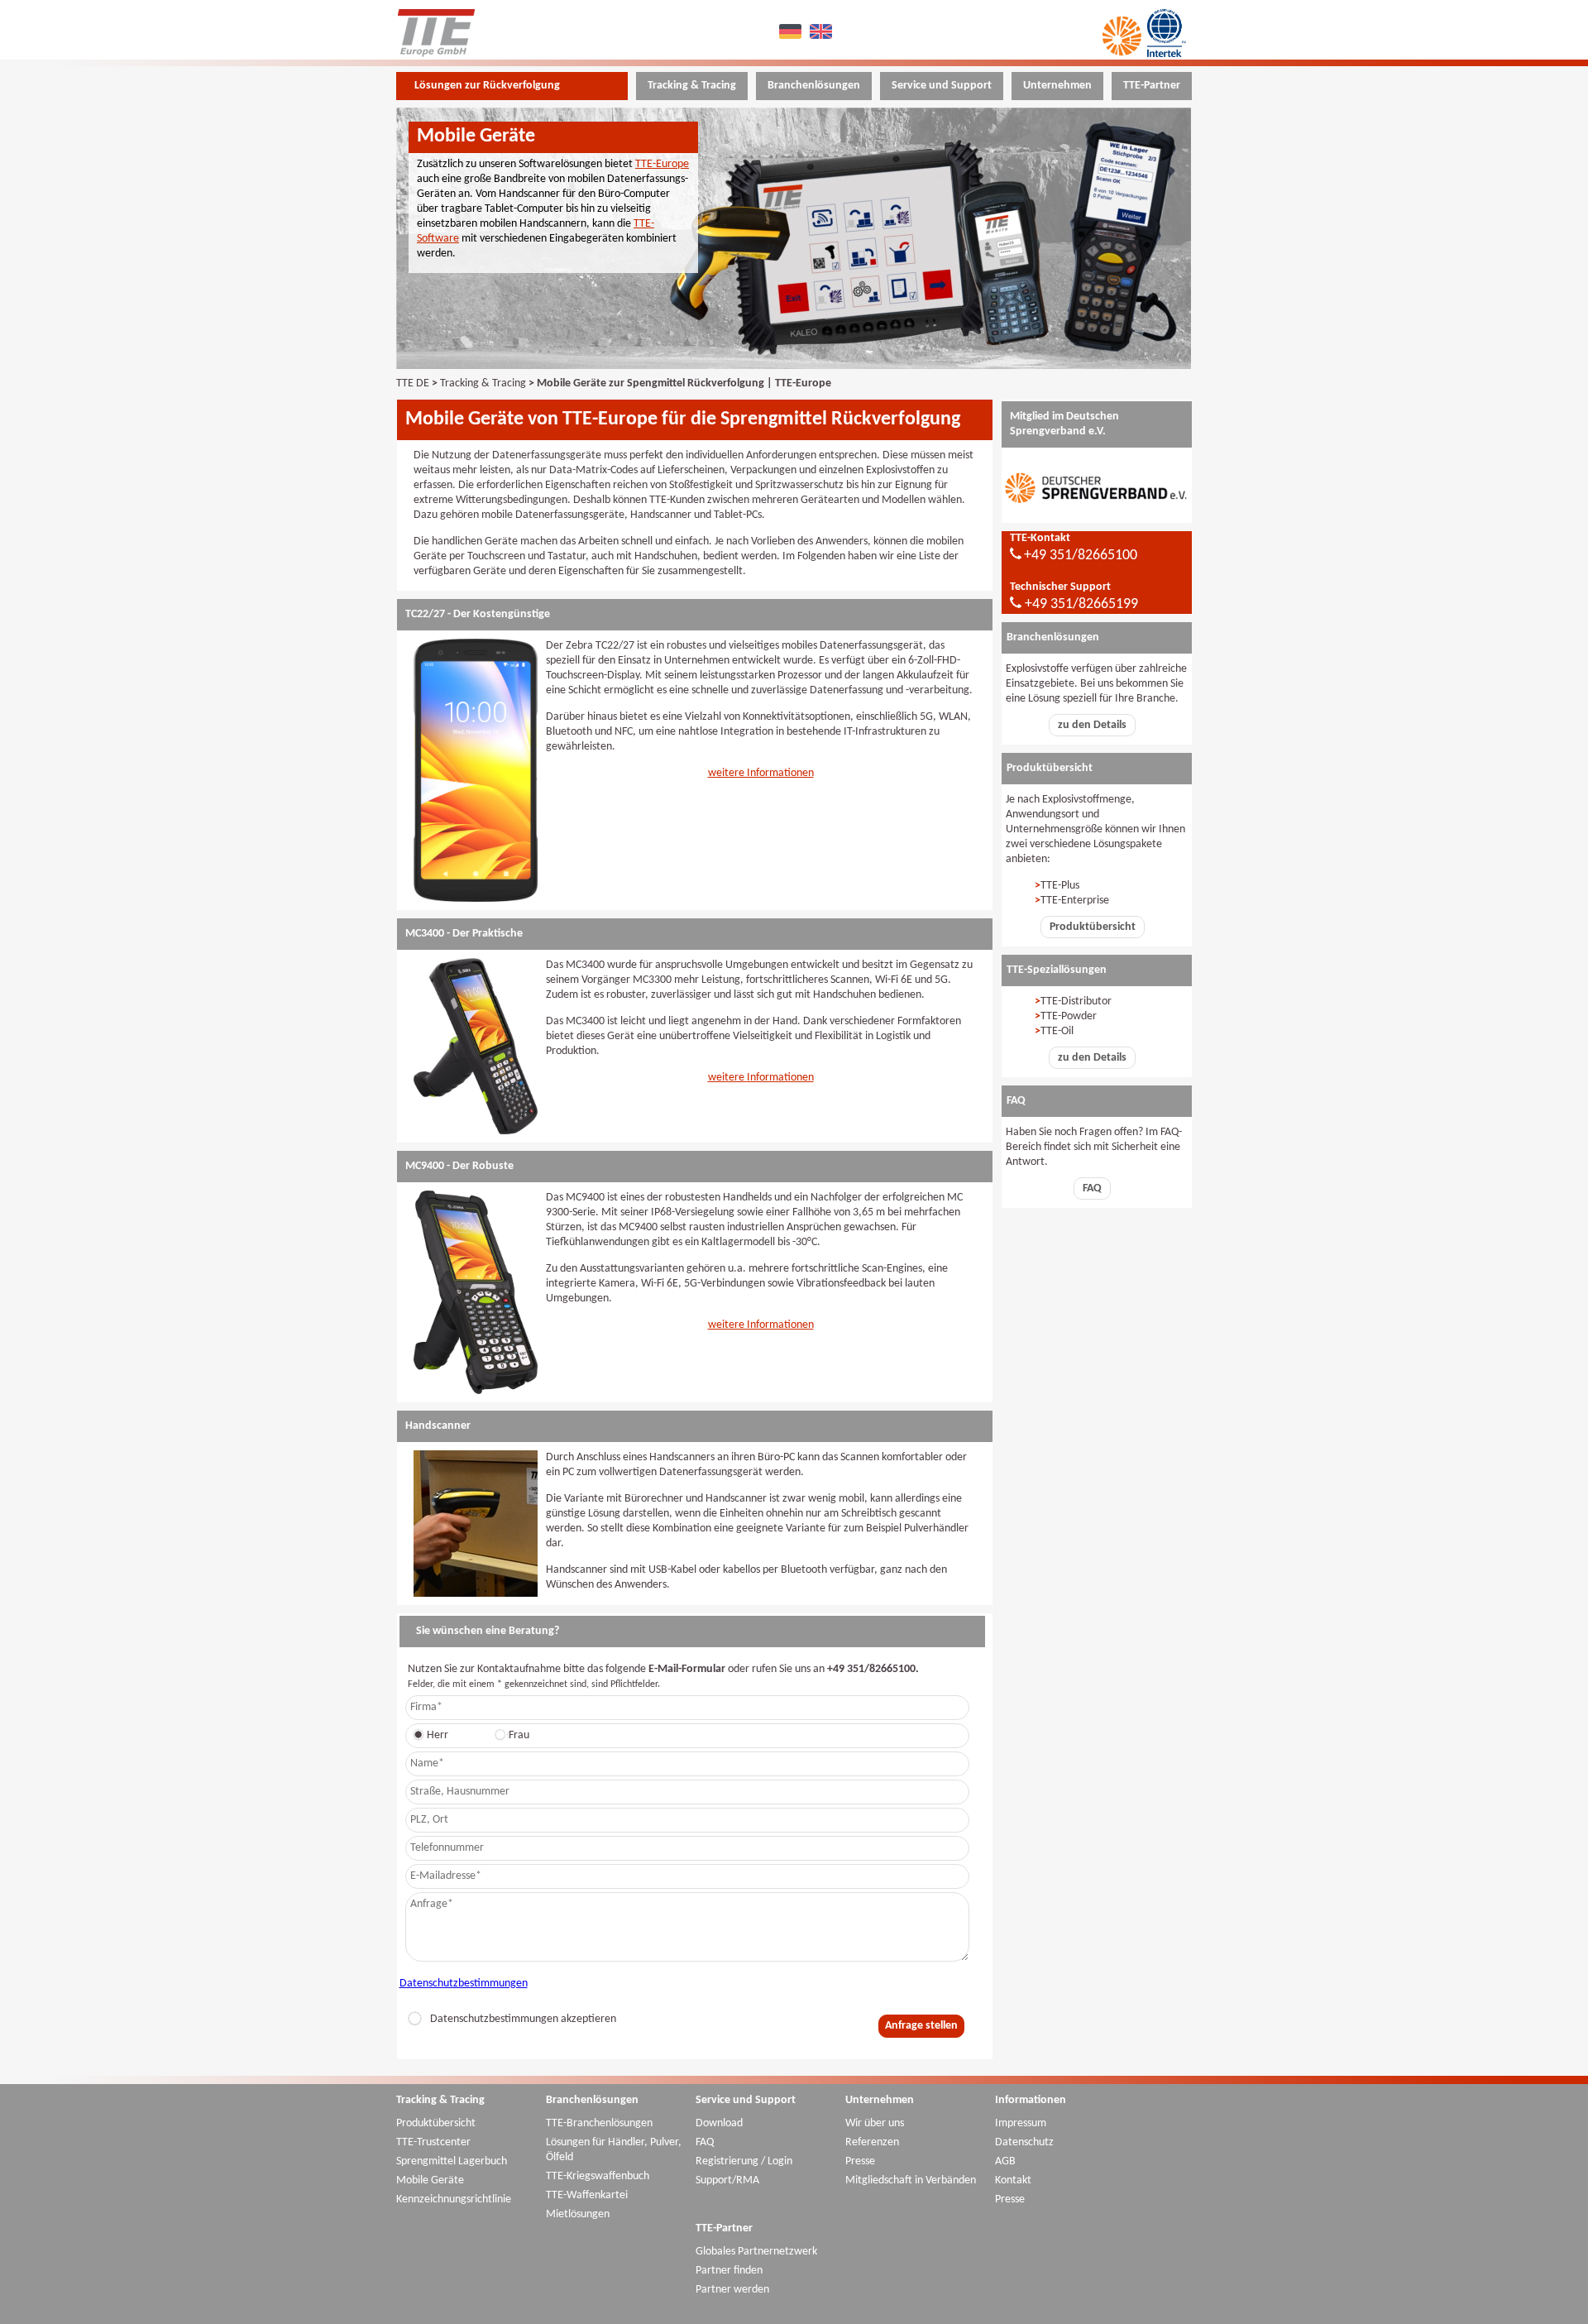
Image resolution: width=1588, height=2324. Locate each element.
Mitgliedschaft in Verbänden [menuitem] (911, 2180)
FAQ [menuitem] (705, 2142)
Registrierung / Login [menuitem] (744, 2161)
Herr (438, 1735)
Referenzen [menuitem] (872, 2142)
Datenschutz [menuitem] (1024, 2142)
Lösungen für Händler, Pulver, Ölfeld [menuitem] (614, 2150)
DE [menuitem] (792, 31)
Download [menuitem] (719, 2123)
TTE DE (413, 383)
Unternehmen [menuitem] (1057, 86)
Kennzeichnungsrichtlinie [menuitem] (454, 2199)
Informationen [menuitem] (1031, 2100)
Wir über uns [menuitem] (875, 2123)
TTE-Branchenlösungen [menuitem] (599, 2123)
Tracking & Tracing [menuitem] (692, 86)
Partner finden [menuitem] (729, 2271)
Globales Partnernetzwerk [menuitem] (756, 2252)
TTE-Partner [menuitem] (1152, 86)
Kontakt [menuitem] (1013, 2180)
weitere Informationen (761, 773)
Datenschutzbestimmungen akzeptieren (523, 2019)
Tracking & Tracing (483, 383)
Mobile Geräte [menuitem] (430, 2180)
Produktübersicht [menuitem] (436, 2123)
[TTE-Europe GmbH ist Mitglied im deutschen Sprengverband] (1097, 515)
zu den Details (1092, 725)
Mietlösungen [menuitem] (578, 2214)
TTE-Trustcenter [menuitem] (433, 2142)
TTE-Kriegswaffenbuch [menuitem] (598, 2176)
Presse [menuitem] (860, 2161)
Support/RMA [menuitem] (727, 2180)
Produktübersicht (1093, 927)
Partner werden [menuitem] (732, 2290)
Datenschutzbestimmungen (464, 1984)
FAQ (1092, 1188)
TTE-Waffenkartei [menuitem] (587, 2195)
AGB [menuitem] (1005, 2161)
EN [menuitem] (823, 31)
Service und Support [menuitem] (942, 86)
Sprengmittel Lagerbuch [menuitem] (452, 2161)
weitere (727, 1078)
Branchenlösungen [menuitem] (814, 86)
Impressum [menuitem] (1021, 2123)
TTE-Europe (662, 164)
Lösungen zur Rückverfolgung (487, 86)
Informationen (780, 1078)
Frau (519, 1735)
